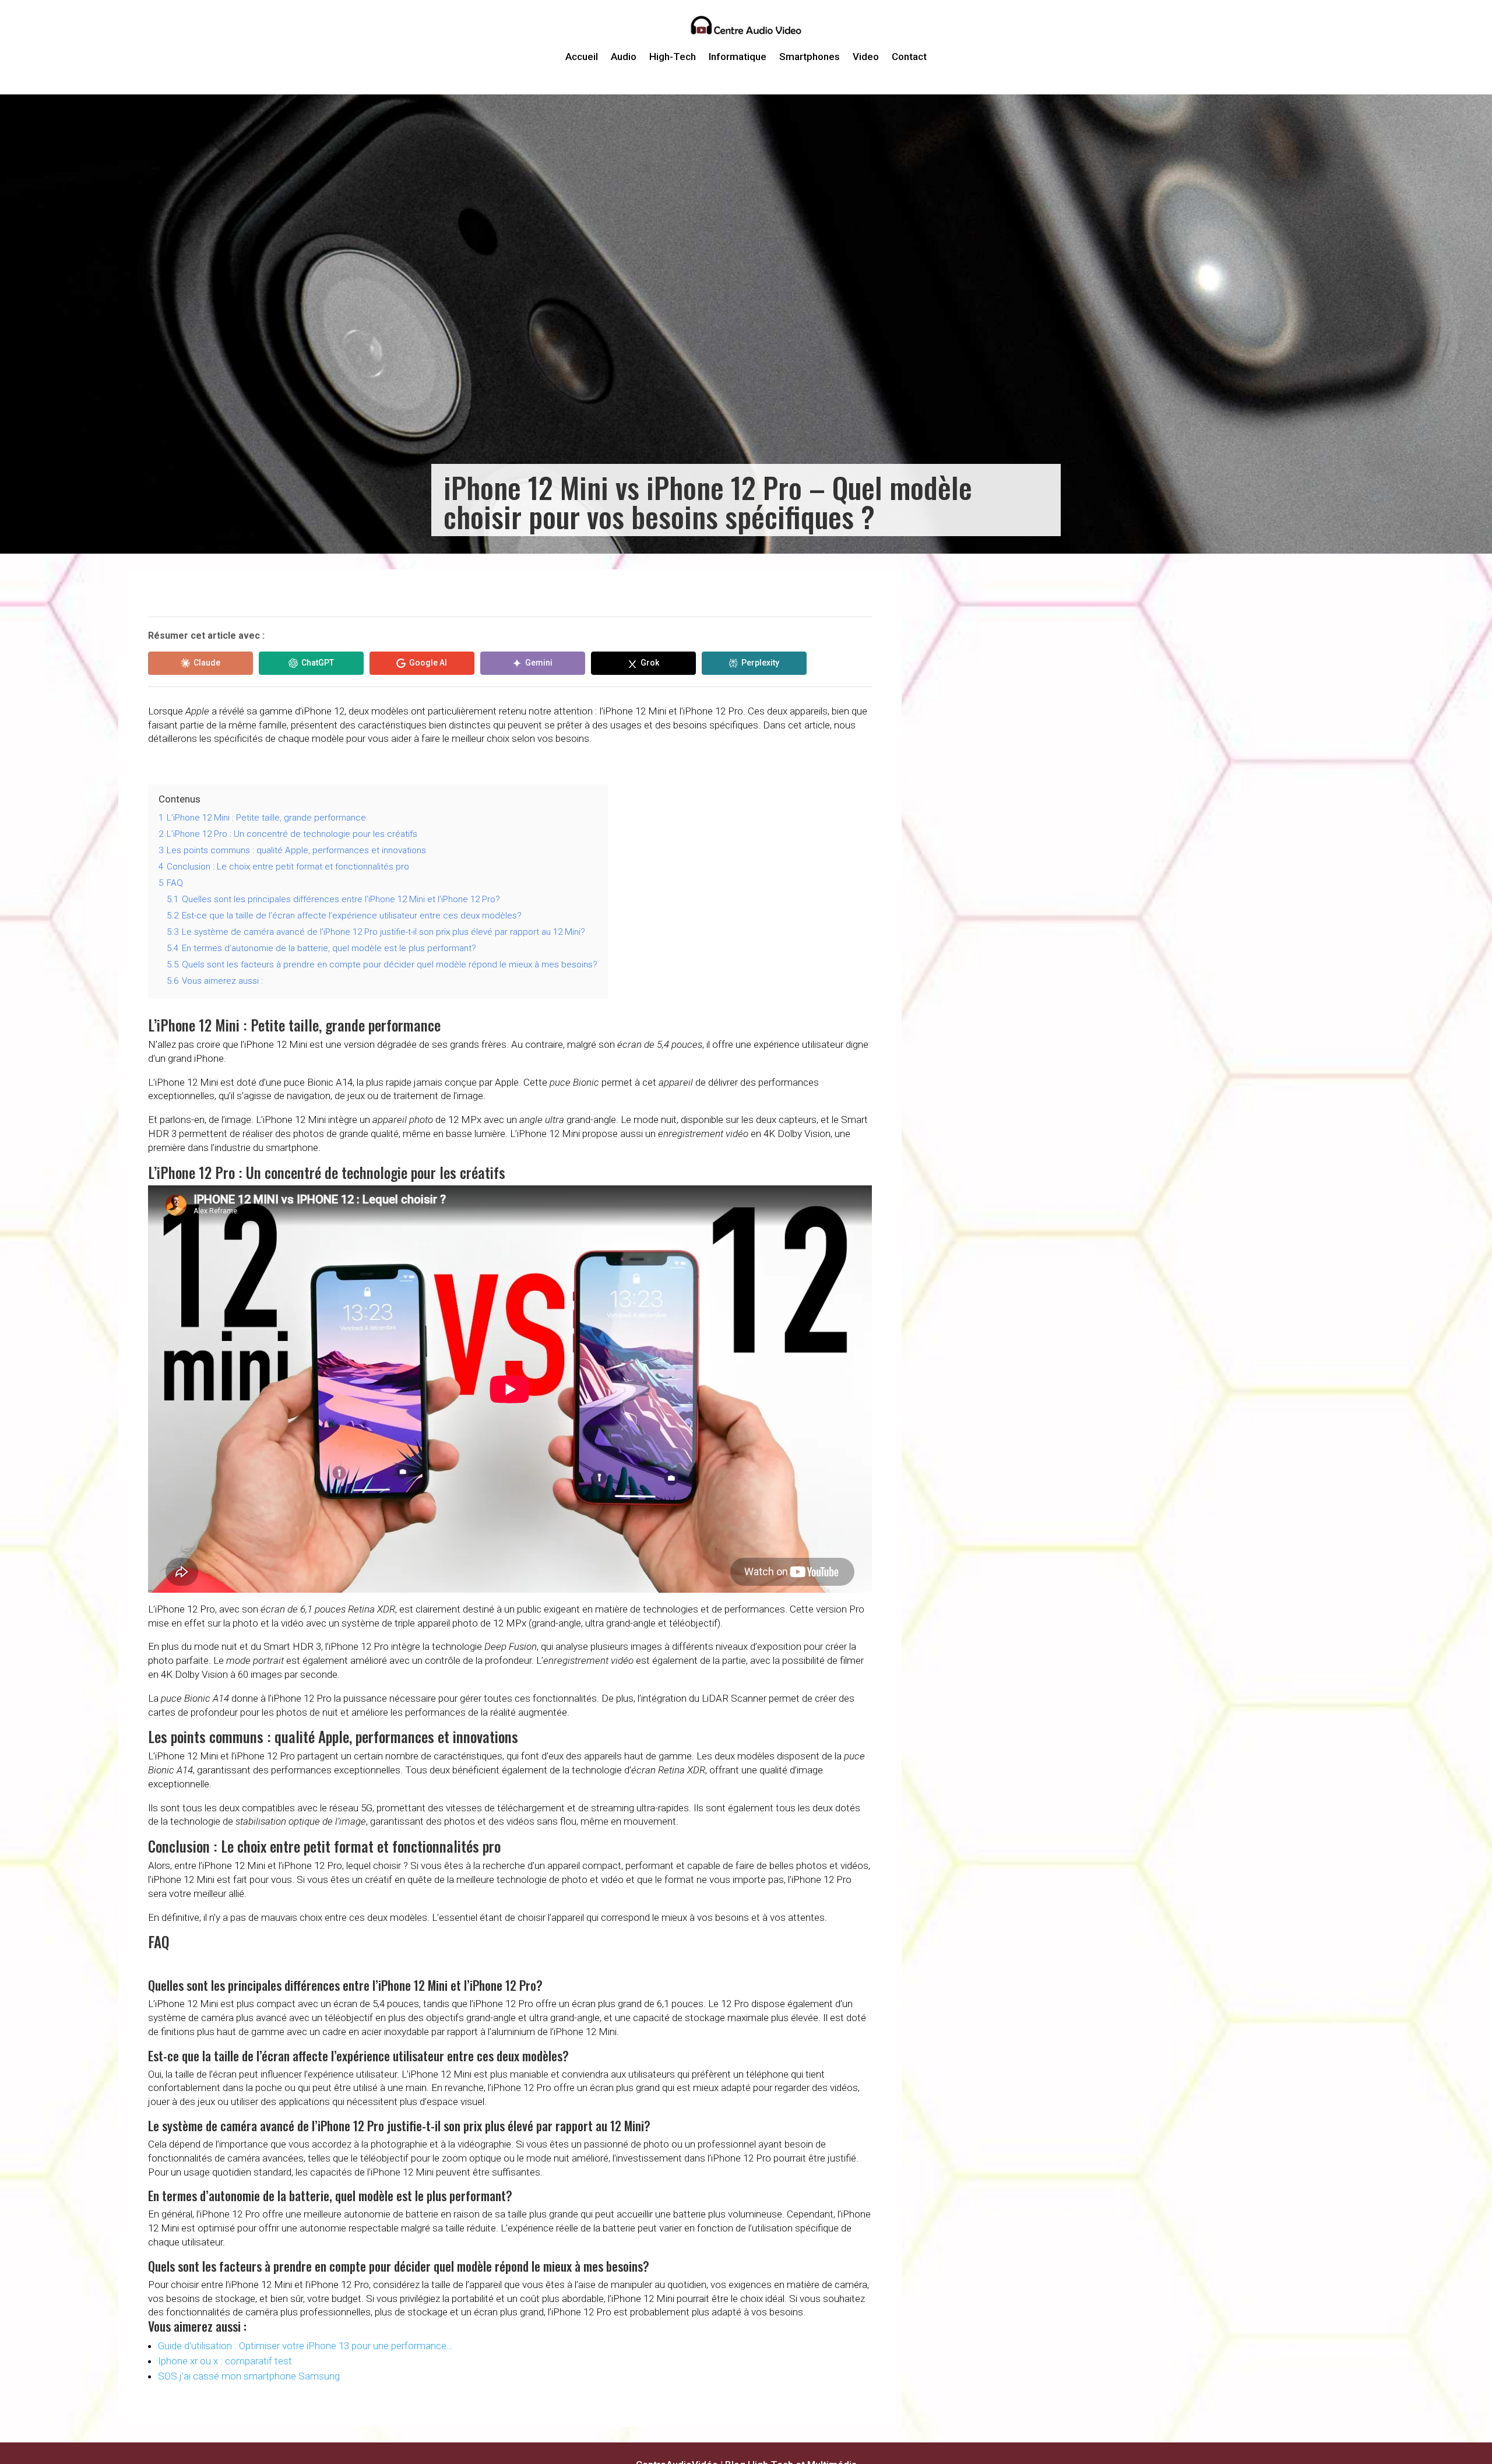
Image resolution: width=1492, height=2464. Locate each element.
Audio (624, 57)
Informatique (738, 57)
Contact (909, 57)
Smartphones (810, 57)
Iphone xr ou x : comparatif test (225, 2361)
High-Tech (673, 57)
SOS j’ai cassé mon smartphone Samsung (249, 2376)
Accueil (582, 57)
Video (866, 57)
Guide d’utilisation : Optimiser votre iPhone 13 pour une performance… (305, 2346)
